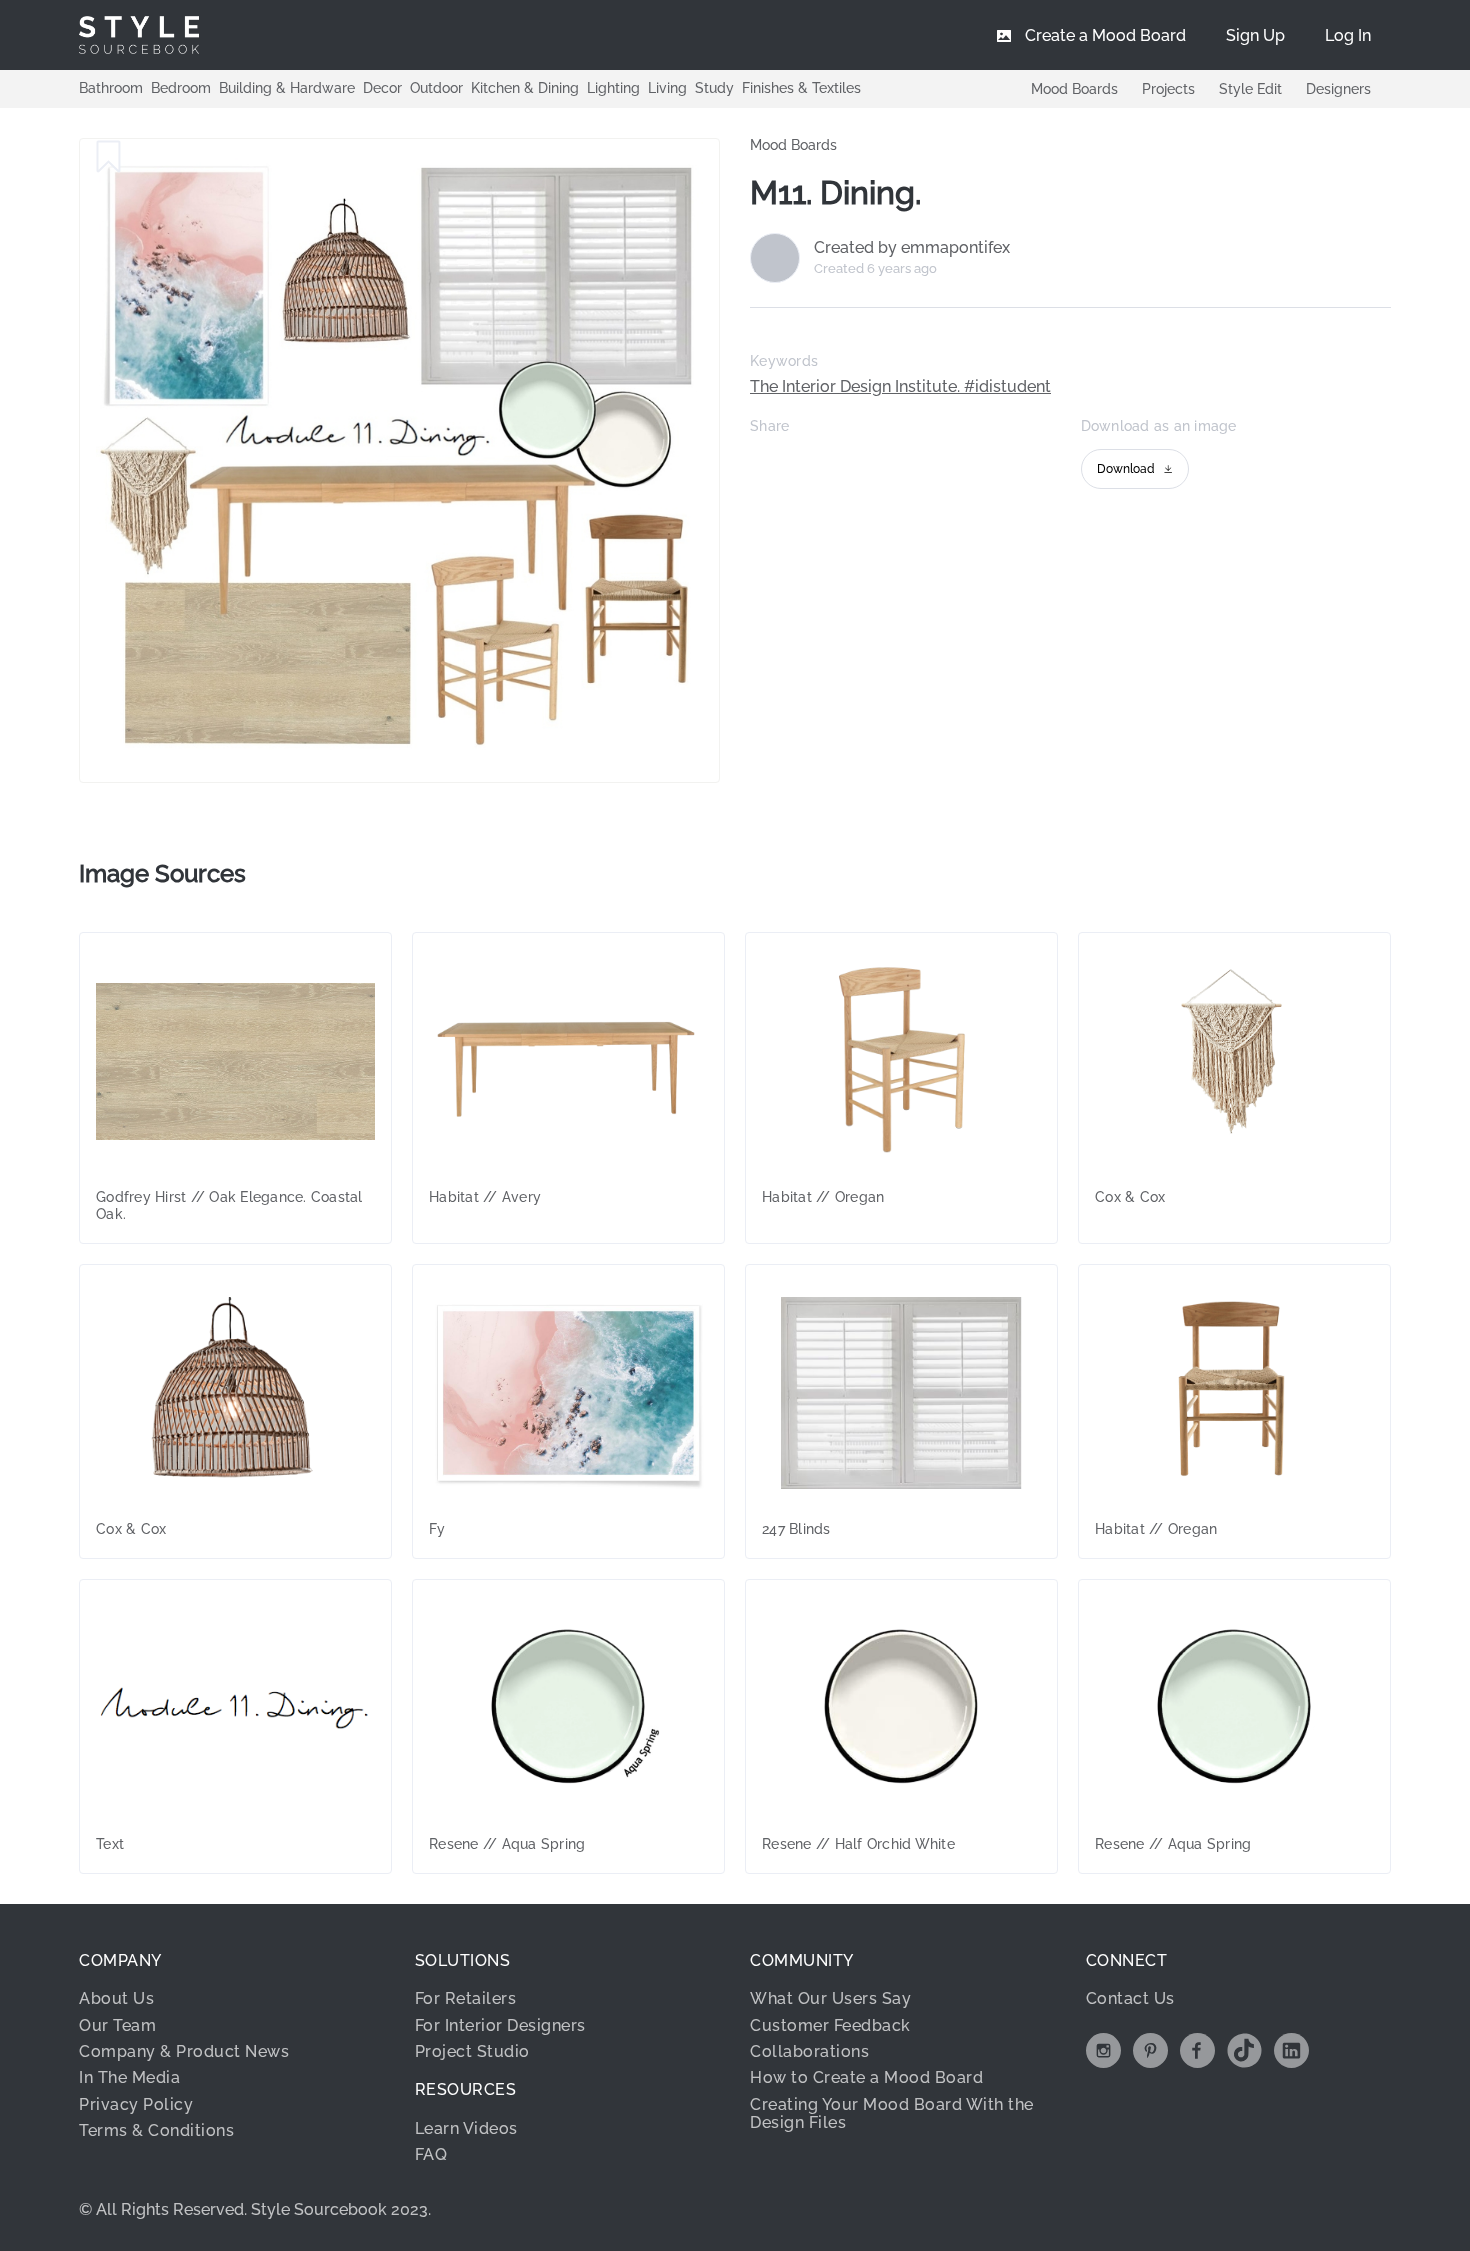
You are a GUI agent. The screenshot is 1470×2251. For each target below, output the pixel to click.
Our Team (117, 2025)
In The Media (129, 2077)
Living (667, 88)
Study (714, 88)
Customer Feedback (830, 2025)
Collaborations (809, 2051)
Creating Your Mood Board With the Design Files (892, 2113)
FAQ (431, 2154)
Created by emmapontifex (912, 248)
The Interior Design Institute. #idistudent (900, 387)
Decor (382, 88)
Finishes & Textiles (801, 88)
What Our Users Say (830, 1998)
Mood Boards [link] (793, 145)
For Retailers (466, 1998)
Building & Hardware (287, 88)
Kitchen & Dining (525, 88)
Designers (1338, 89)
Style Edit (1250, 89)
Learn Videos (466, 2128)
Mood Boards (1074, 89)
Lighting (613, 88)
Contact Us (1130, 1998)
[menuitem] (1348, 35)
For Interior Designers (500, 2025)
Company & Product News (184, 2051)
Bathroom (111, 88)
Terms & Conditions (156, 2130)
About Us (116, 1998)
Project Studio (472, 2051)
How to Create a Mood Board (866, 2077)
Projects (1168, 89)
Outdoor (436, 88)
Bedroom (181, 88)
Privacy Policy (136, 2104)
